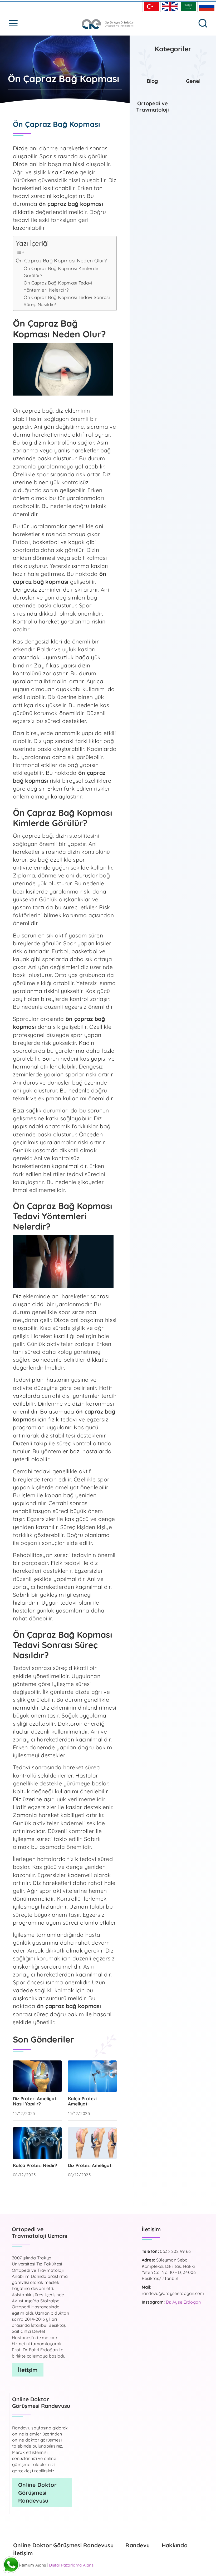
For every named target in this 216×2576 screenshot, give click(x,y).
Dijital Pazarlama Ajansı (72, 2565)
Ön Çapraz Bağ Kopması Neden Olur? (61, 261)
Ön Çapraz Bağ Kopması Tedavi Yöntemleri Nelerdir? (58, 286)
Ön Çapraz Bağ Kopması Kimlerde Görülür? (61, 272)
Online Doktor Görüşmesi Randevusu (63, 2545)
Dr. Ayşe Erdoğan (183, 2302)
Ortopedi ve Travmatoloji (153, 106)
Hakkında (175, 2545)
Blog (152, 81)
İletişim (23, 2553)
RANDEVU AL (113, 2524)
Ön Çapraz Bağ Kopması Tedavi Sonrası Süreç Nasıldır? (67, 301)
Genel (193, 81)
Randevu (138, 2545)
